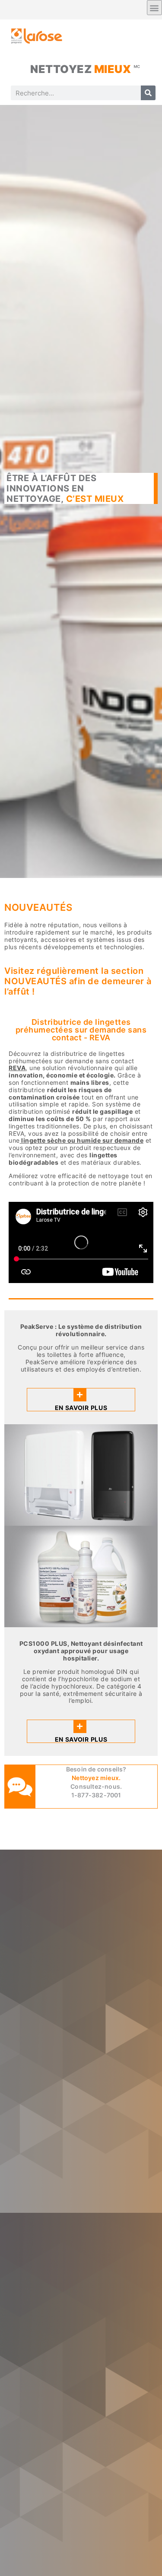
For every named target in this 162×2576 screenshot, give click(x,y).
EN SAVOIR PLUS (81, 1408)
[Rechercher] (148, 93)
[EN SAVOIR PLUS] (80, 1395)
